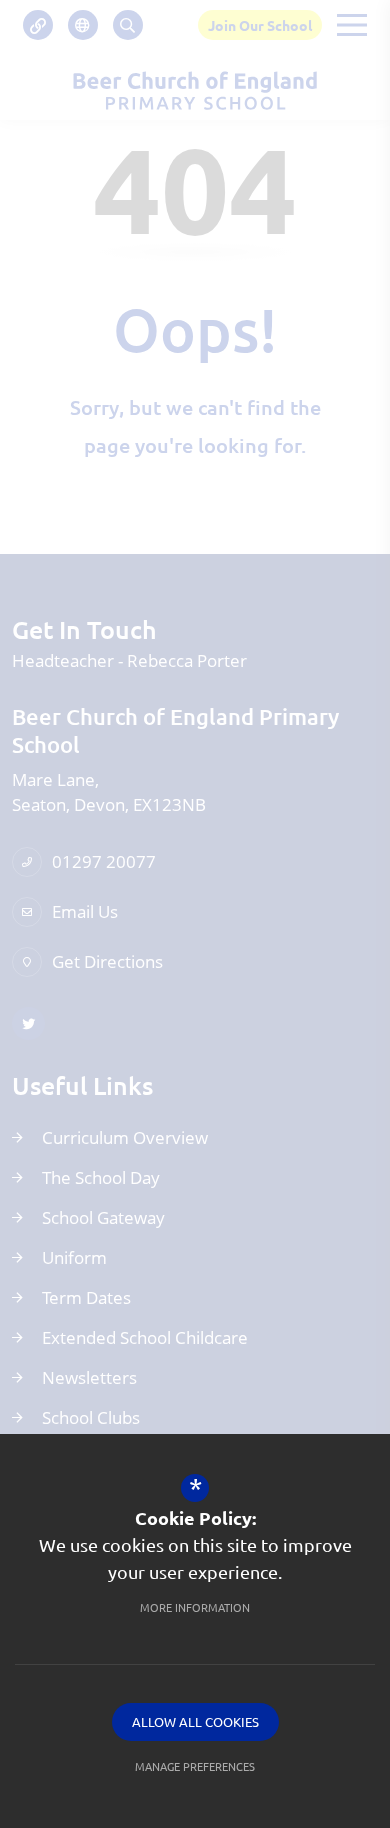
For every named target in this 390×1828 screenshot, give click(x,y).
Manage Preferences (195, 1766)
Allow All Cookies (195, 1721)
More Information (195, 1607)
